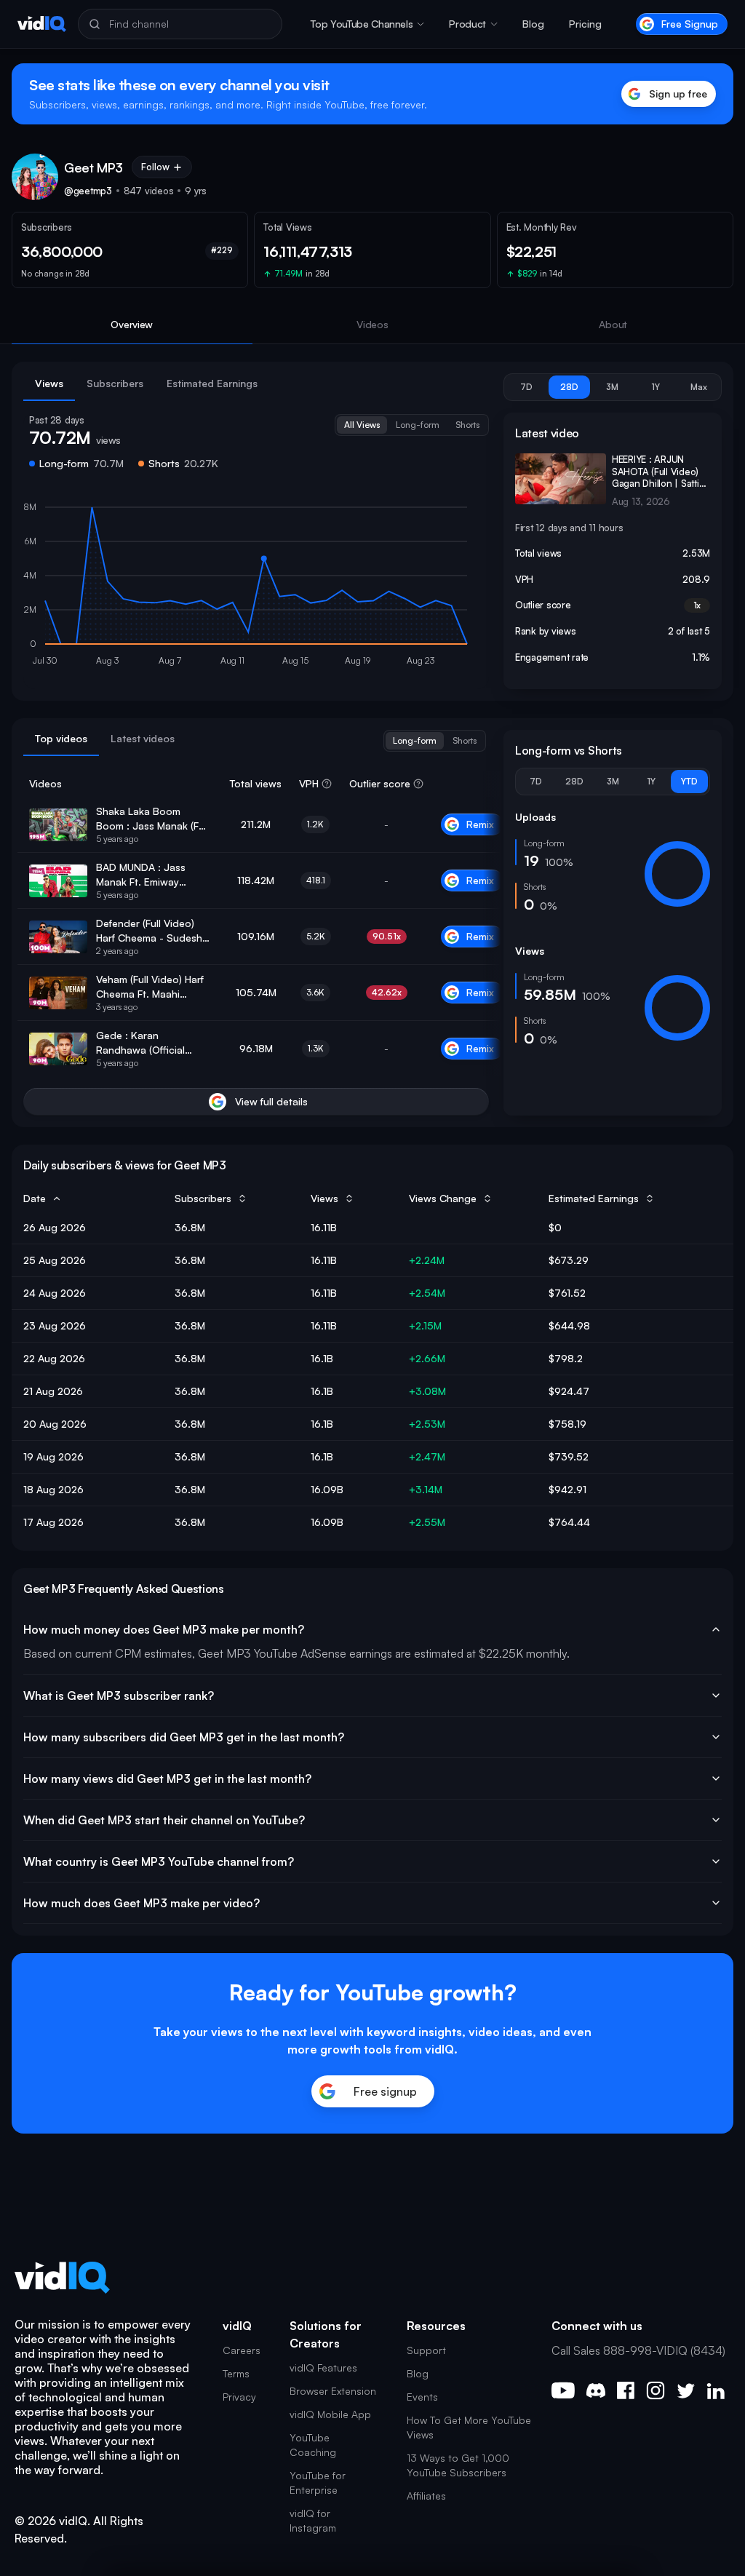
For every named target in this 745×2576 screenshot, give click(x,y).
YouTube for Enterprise (318, 2482)
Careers (242, 2350)
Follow (155, 167)
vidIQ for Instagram (313, 2520)
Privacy (239, 2397)
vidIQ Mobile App (330, 2414)
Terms (236, 2373)
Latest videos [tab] (143, 738)
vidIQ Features (323, 2368)
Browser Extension (333, 2391)
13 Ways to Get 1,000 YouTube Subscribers (458, 2465)
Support (426, 2350)
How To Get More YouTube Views (469, 2427)
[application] (256, 587)
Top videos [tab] (61, 738)
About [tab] (613, 324)
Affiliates (426, 2496)
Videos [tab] (372, 324)
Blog (533, 24)
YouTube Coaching (313, 2445)
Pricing (585, 24)
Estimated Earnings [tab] (212, 383)
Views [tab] (49, 383)
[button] (367, 24)
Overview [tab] (132, 324)
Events (422, 2397)
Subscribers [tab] (115, 383)
